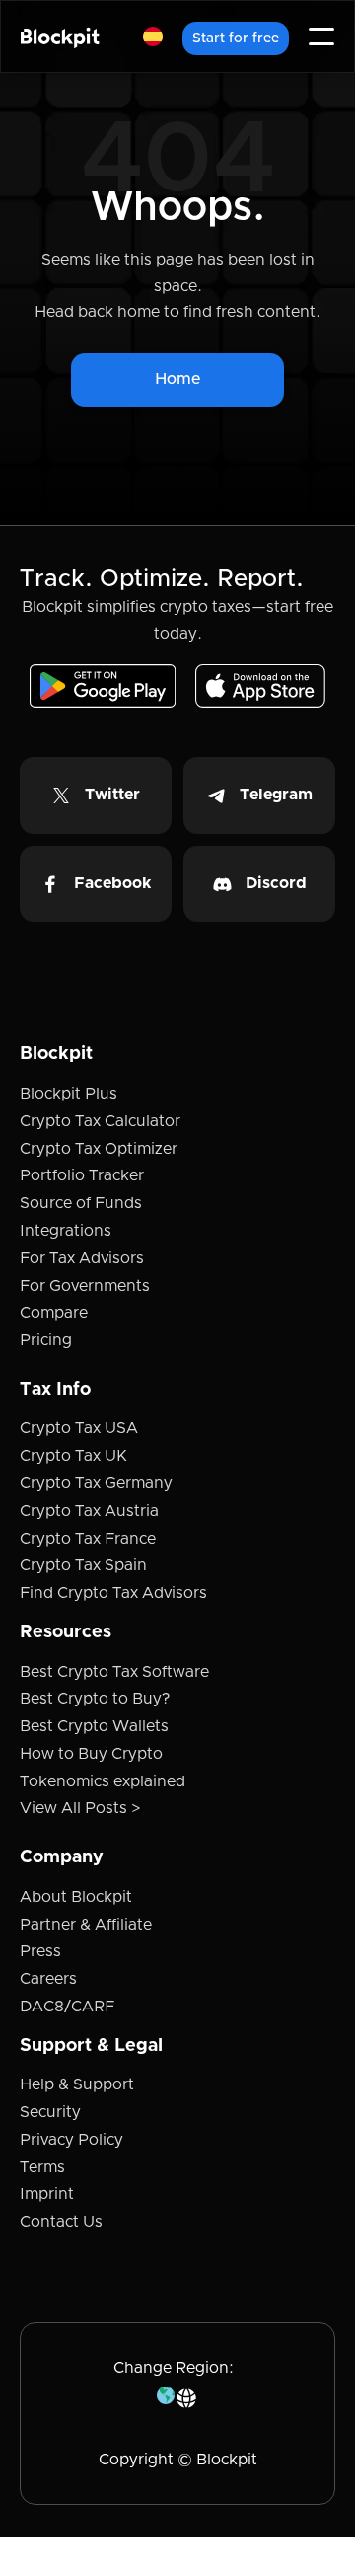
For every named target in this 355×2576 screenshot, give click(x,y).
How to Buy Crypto (91, 1754)
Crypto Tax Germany (96, 1483)
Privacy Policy (71, 2140)
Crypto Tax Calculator (100, 1121)
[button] (153, 37)
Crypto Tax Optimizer (99, 1149)
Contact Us (61, 2222)
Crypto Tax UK (73, 1456)
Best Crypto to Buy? (95, 1699)
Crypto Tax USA (79, 1428)
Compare (54, 1313)
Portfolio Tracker (82, 1175)
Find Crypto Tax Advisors (113, 1593)
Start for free (236, 38)
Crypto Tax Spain (83, 1565)
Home (177, 379)
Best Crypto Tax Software (114, 1672)
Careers (48, 1979)
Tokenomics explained (103, 1781)
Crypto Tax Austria (89, 1511)
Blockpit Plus (69, 1094)
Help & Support (77, 2084)
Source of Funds (81, 1203)
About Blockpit (76, 1897)
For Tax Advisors (82, 1258)
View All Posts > (80, 1808)
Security (50, 2112)
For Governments (85, 1286)
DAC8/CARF (67, 2007)
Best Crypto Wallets (94, 1726)
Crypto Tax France (88, 1539)
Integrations (66, 1231)
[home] (60, 37)
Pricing (46, 1340)
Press (40, 1951)
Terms (42, 2167)
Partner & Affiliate (86, 1925)
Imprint (47, 2194)
